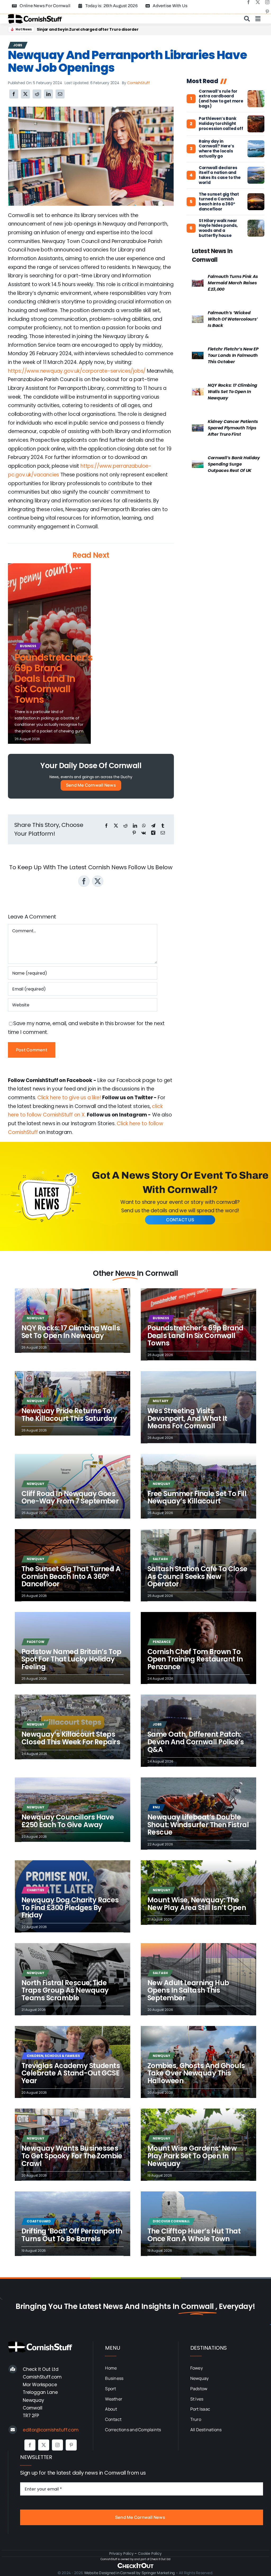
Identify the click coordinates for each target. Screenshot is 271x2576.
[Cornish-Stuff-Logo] (36, 17)
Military (160, 1401)
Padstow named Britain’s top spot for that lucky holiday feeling (71, 1659)
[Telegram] (153, 826)
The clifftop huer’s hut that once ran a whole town (194, 2235)
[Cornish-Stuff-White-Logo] (41, 2344)
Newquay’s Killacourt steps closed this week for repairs (71, 1738)
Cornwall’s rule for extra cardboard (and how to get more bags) (221, 99)
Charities (35, 1890)
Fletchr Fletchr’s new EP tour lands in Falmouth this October (233, 355)
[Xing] (153, 833)
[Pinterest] (134, 833)
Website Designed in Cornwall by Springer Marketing (130, 2573)
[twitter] (258, 2)
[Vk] (144, 833)
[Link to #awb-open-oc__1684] (258, 19)
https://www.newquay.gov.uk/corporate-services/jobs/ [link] (77, 371)
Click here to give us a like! (69, 1098)
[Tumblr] (163, 826)
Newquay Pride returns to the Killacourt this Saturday (69, 1415)
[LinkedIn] (48, 94)
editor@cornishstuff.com (51, 2430)
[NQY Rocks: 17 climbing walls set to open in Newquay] (198, 392)
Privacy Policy (121, 2554)
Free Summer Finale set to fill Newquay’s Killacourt (197, 1498)
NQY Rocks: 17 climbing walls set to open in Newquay (232, 392)
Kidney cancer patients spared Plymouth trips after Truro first (233, 428)
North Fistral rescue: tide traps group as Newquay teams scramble (65, 1990)
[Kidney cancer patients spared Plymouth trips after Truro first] (198, 428)
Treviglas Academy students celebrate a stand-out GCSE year (71, 2073)
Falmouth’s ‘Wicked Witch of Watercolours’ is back (233, 319)
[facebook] (249, 2)
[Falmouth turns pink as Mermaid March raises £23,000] (198, 283)
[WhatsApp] (144, 826)
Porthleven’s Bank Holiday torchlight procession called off (221, 124)
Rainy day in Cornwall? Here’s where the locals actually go (216, 149)
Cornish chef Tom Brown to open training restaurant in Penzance (195, 1659)
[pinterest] (267, 12)
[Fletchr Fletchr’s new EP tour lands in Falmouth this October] (198, 356)
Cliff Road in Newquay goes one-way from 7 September (70, 1498)
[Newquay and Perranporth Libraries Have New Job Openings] (91, 109)
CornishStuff (138, 83)
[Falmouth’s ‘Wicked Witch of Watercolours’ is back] (198, 320)
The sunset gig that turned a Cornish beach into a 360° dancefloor (219, 202)
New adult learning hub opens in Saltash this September (188, 1990)
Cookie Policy (150, 2554)
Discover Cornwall (171, 2221)
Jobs (18, 45)
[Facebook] (14, 94)
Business (28, 646)
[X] (25, 94)
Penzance (162, 1642)
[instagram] (267, 2)
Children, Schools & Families (53, 2056)
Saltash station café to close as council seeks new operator (197, 1576)
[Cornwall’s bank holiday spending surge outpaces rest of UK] (198, 465)
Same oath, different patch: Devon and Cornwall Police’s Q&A (196, 1742)
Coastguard (39, 2221)
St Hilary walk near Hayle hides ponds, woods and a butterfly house (218, 228)
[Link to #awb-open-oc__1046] (247, 19)
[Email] (60, 94)
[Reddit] (37, 94)
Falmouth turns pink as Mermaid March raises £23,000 (233, 283)
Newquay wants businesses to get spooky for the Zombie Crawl (72, 2156)
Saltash (160, 1559)
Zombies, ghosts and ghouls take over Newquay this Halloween (196, 2073)
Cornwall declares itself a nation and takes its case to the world (220, 175)
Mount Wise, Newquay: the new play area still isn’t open (197, 1904)
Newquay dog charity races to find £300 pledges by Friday (70, 1908)
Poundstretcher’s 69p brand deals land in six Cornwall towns (96, 29)
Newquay (35, 1318)
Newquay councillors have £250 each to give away (68, 1821)
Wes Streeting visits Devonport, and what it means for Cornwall (187, 1418)
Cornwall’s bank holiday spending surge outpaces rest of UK (234, 464)
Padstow (36, 1642)
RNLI (156, 1807)
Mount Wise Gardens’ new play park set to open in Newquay (192, 2156)
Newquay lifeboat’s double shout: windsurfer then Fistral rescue (198, 1825)
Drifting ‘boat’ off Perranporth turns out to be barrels (72, 2235)
